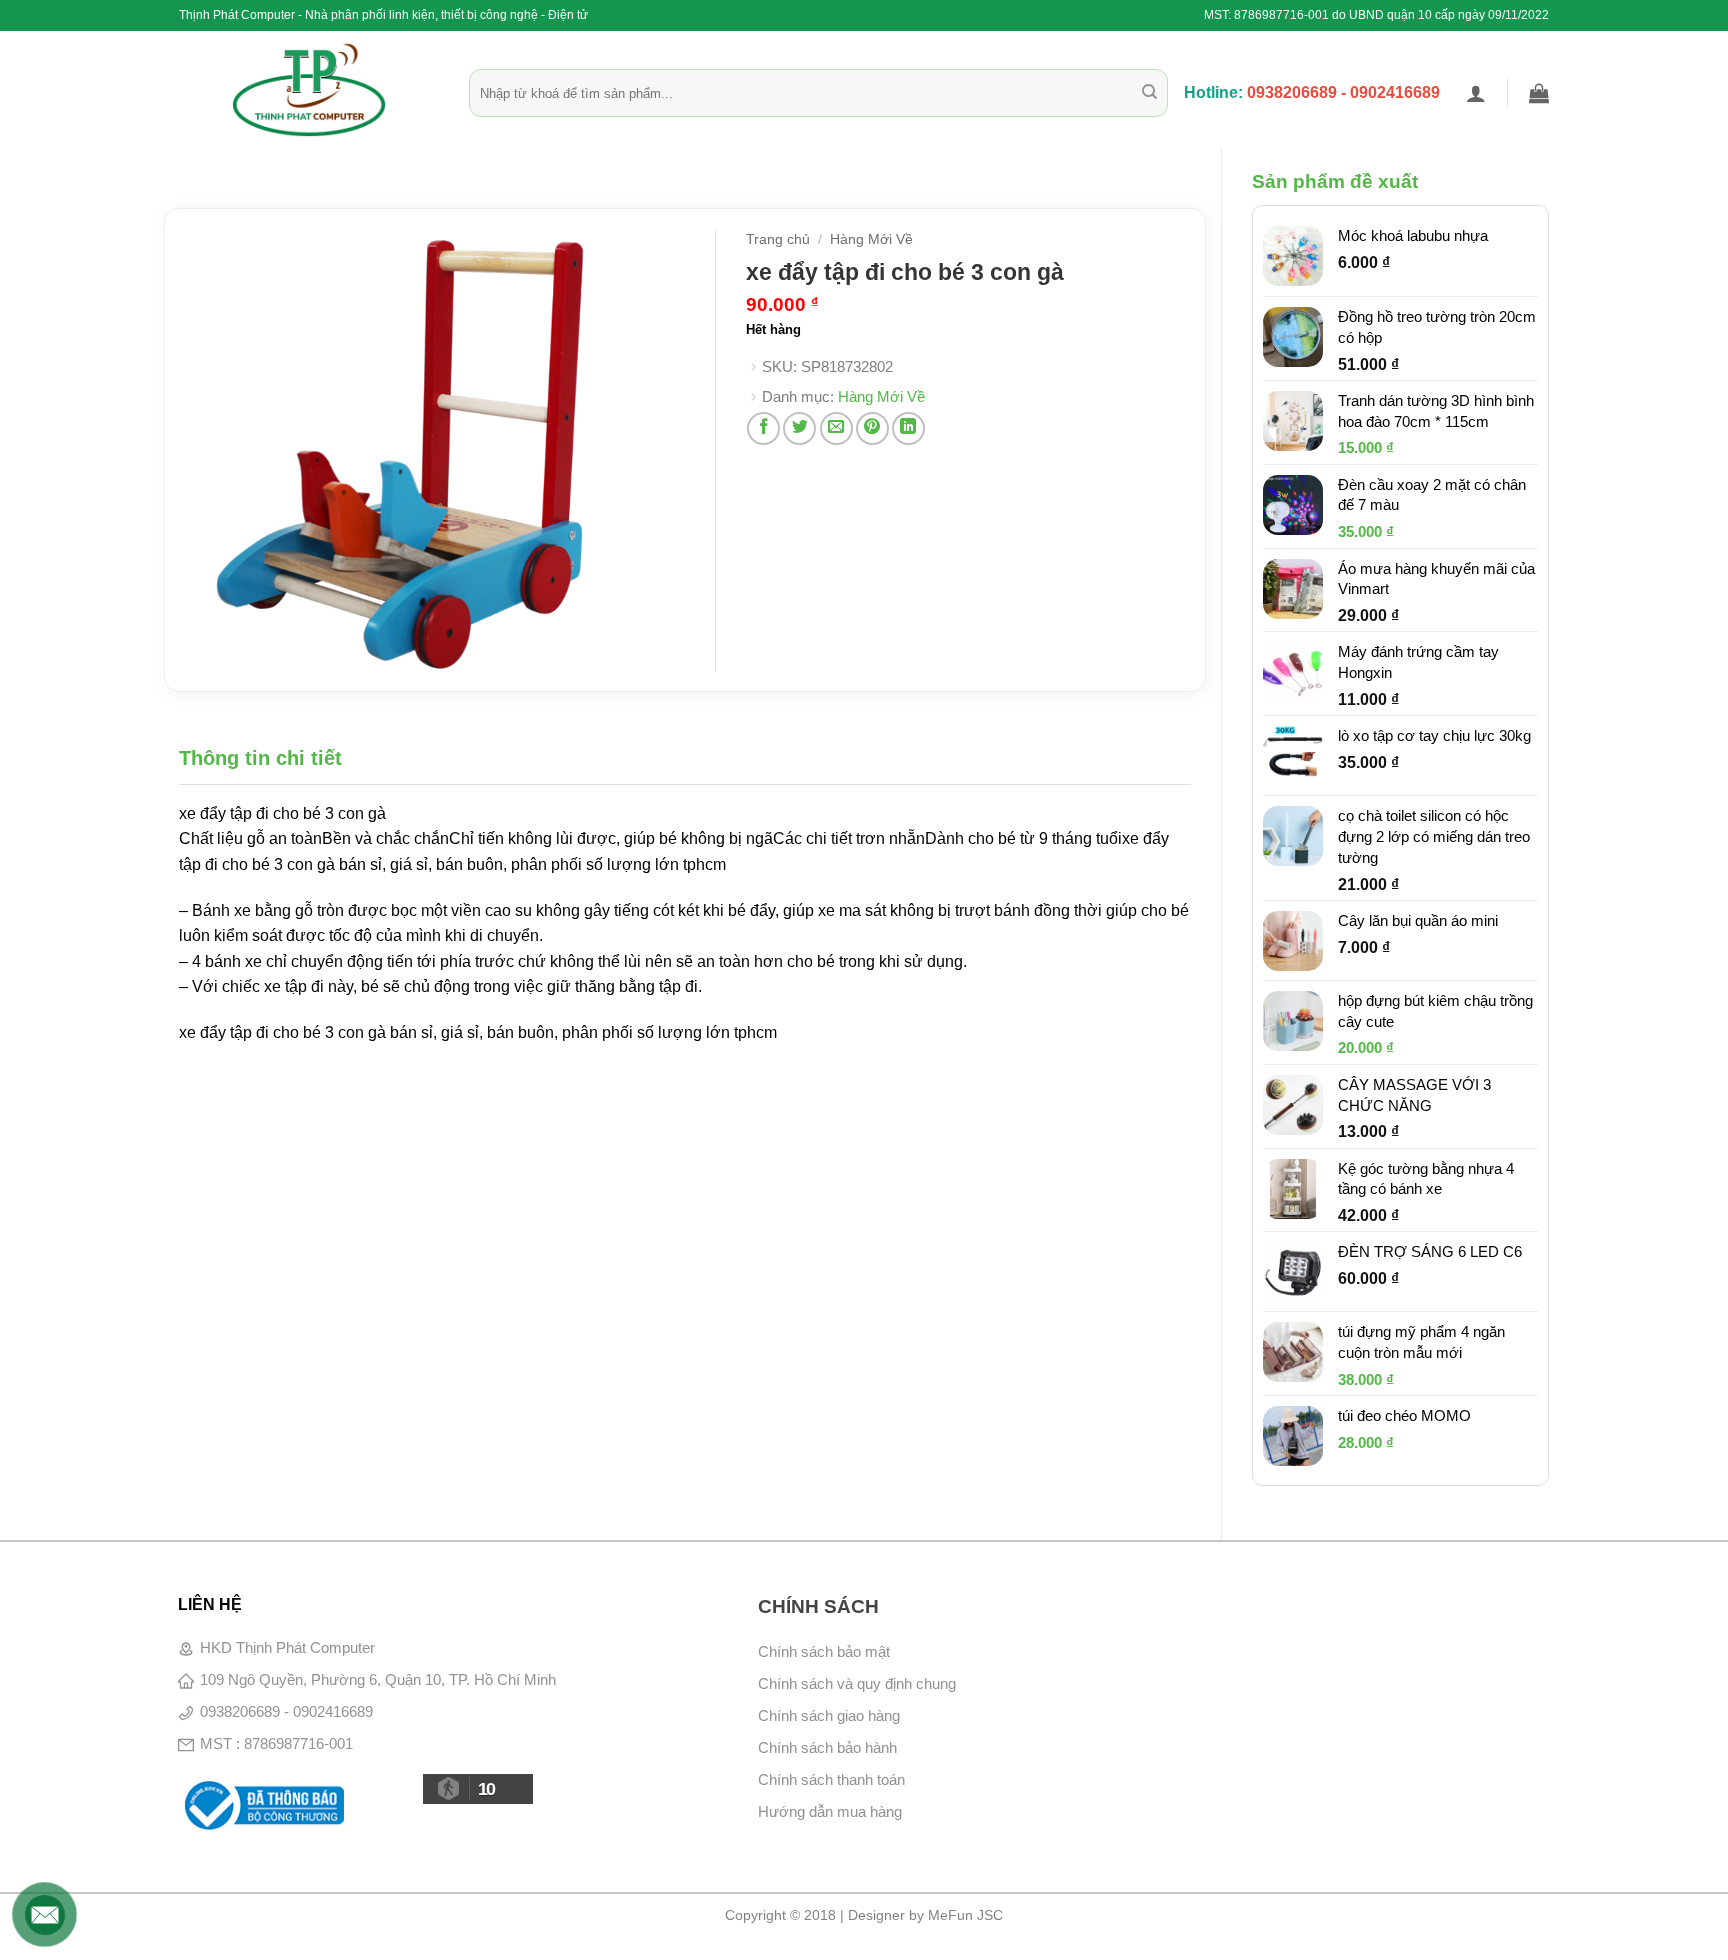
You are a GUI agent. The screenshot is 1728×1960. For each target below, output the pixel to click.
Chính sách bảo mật (824, 1651)
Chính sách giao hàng (829, 1715)
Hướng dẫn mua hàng (830, 1811)
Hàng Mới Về (871, 239)
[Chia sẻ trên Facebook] (763, 428)
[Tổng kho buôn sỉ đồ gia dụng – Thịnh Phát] (309, 90)
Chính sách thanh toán (831, 1779)
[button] (1476, 93)
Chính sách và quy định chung (857, 1683)
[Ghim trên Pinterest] (872, 428)
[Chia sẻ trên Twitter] (799, 428)
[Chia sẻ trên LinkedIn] (908, 428)
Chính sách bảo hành (827, 1747)
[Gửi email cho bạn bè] (836, 428)
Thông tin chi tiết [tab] (260, 758)
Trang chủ (778, 239)
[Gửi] (1149, 93)
